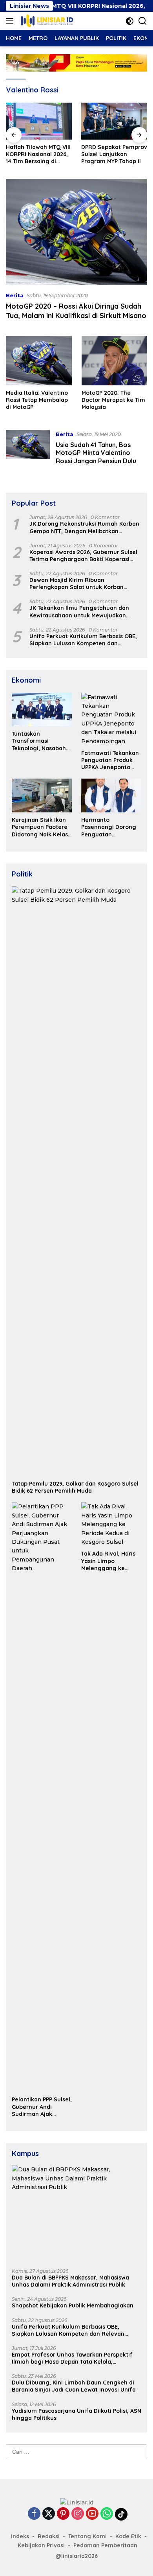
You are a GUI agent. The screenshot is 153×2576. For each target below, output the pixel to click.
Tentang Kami (87, 2536)
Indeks (20, 2536)
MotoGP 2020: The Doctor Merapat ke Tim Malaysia (113, 400)
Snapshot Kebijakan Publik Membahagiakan (73, 2305)
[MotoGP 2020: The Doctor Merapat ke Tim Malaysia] (115, 361)
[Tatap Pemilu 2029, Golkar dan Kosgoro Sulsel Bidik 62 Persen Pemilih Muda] (76, 1181)
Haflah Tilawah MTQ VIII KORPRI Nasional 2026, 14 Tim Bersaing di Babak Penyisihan (38, 154)
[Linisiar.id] (46, 21)
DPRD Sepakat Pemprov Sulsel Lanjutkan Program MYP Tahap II (114, 154)
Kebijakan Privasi (41, 2545)
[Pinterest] (63, 2514)
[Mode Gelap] (130, 21)
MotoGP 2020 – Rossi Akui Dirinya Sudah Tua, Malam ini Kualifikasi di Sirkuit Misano (76, 311)
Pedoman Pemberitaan (105, 2545)
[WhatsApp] (107, 2514)
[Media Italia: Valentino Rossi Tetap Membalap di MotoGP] (39, 361)
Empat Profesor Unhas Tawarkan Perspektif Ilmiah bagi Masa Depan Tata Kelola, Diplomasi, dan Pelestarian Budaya (72, 2358)
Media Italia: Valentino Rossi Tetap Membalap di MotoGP (37, 400)
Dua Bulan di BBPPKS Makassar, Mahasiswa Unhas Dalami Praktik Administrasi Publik (70, 2281)
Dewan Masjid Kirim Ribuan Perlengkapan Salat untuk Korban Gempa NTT (76, 584)
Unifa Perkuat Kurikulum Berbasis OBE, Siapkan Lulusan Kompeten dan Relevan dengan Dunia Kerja (83, 640)
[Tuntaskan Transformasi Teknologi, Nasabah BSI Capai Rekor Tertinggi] (42, 710)
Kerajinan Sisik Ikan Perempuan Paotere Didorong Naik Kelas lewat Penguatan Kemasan (40, 827)
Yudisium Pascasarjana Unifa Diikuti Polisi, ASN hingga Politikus (76, 2414)
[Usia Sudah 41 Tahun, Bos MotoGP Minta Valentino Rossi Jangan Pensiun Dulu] (28, 449)
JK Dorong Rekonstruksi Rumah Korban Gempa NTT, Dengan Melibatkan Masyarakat (84, 527)
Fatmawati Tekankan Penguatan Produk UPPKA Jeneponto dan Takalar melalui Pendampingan (110, 760)
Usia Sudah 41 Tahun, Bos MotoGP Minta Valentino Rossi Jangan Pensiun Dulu (96, 453)
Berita (15, 295)
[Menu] (11, 21)
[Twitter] (49, 2514)
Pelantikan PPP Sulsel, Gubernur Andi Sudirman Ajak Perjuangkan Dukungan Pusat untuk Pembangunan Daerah (42, 2107)
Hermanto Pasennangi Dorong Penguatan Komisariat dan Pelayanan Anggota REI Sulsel (109, 827)
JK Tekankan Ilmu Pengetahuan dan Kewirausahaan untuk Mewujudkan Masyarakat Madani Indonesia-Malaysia (84, 611)
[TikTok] (121, 2514)
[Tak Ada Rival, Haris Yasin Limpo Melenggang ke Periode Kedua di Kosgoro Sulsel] (111, 1524)
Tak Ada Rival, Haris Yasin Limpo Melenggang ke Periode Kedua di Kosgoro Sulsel (108, 1561)
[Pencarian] (143, 21)
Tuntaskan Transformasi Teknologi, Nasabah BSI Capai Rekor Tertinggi (39, 741)
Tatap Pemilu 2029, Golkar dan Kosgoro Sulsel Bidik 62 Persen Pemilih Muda (75, 1487)
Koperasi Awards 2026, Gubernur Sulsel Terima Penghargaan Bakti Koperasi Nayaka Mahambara (83, 556)
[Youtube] (92, 2514)
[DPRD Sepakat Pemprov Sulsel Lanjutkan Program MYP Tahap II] (114, 121)
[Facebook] (34, 2514)
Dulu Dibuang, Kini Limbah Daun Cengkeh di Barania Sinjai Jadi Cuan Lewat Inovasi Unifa (74, 2386)
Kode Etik (128, 2536)
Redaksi (49, 2536)
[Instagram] (78, 2514)
